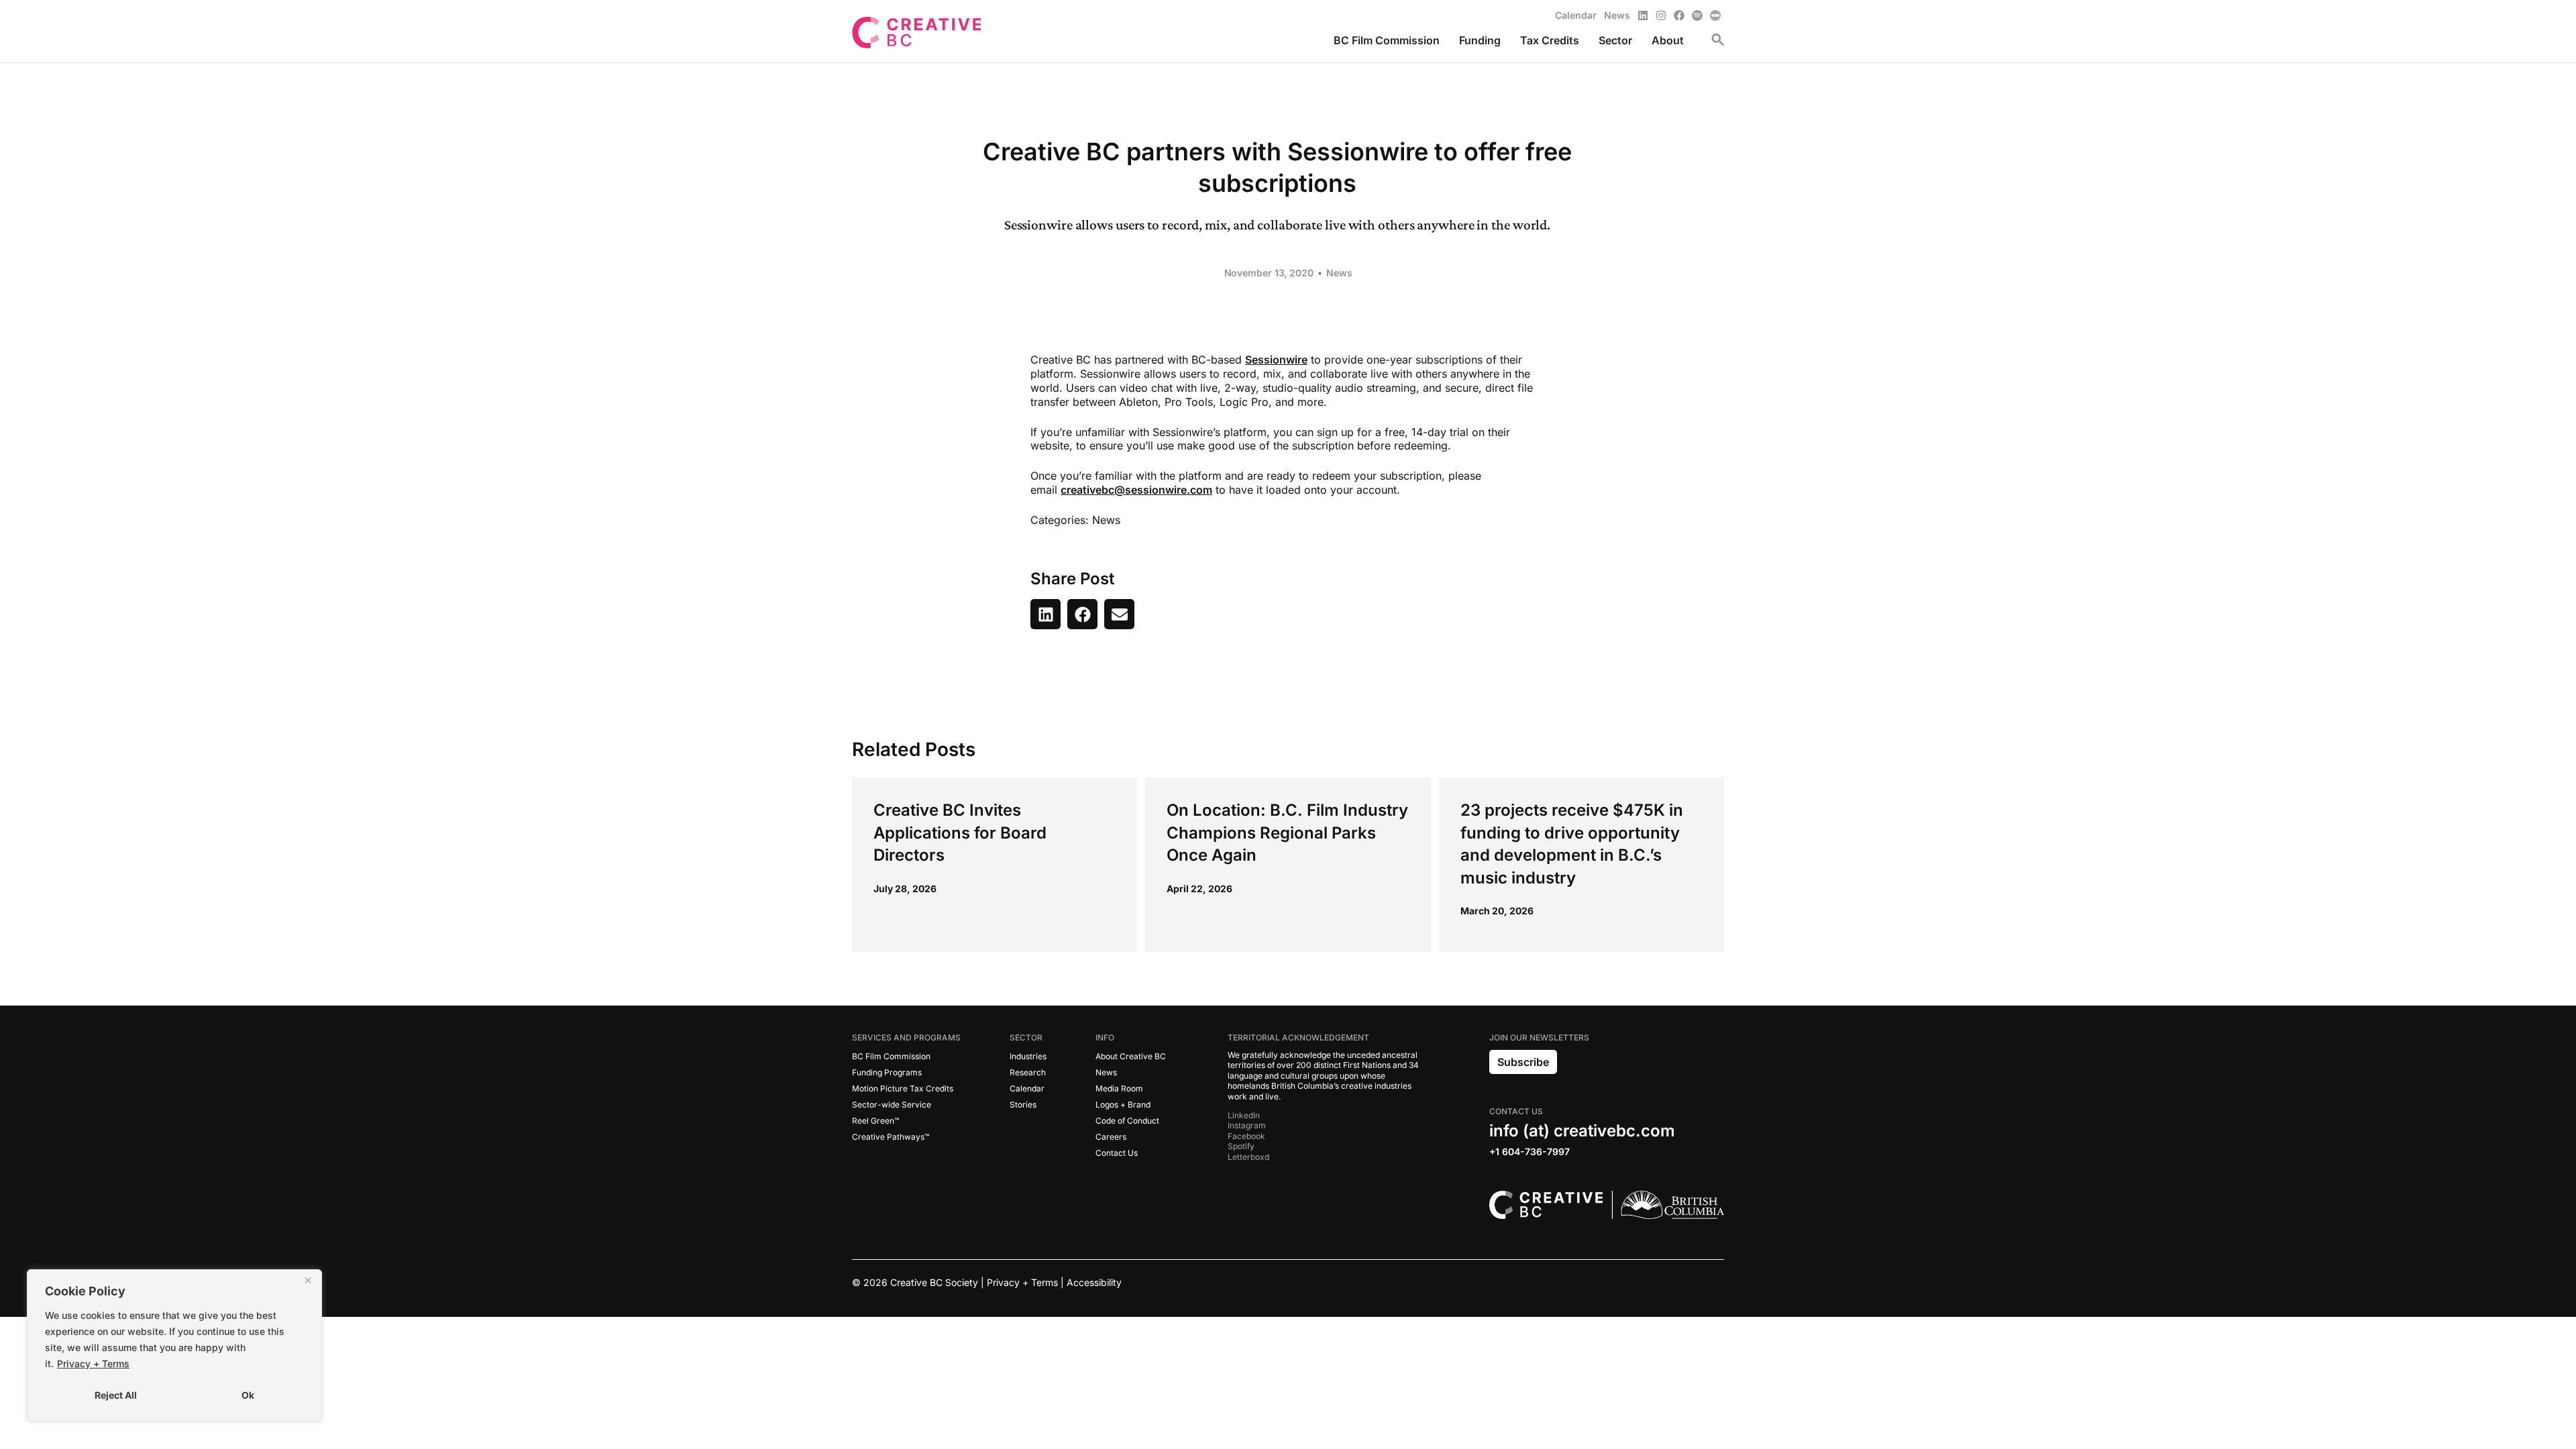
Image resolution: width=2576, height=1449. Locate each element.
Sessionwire (1276, 360)
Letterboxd (1248, 1157)
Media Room (1119, 1088)
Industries (1028, 1056)
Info (1105, 1037)
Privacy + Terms (93, 1363)
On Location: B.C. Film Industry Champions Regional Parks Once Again (1287, 833)
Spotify (1241, 1146)
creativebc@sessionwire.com (1136, 490)
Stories (1023, 1105)
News (1339, 273)
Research (1028, 1072)
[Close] (308, 1281)
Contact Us (1117, 1153)
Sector (1026, 1037)
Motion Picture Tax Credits (903, 1088)
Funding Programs (887, 1072)
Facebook (1246, 1136)
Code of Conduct (1127, 1121)
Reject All (116, 1395)
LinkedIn (1244, 1115)
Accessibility (1094, 1282)
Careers (1111, 1137)
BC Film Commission (891, 1056)
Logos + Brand (1123, 1105)
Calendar (1027, 1088)
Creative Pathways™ (891, 1137)
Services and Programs (906, 1037)
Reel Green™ (875, 1121)
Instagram (1247, 1125)
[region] (174, 1346)
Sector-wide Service (892, 1105)
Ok (248, 1395)
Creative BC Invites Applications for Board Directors (960, 833)
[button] (1045, 614)
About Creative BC (1131, 1056)
